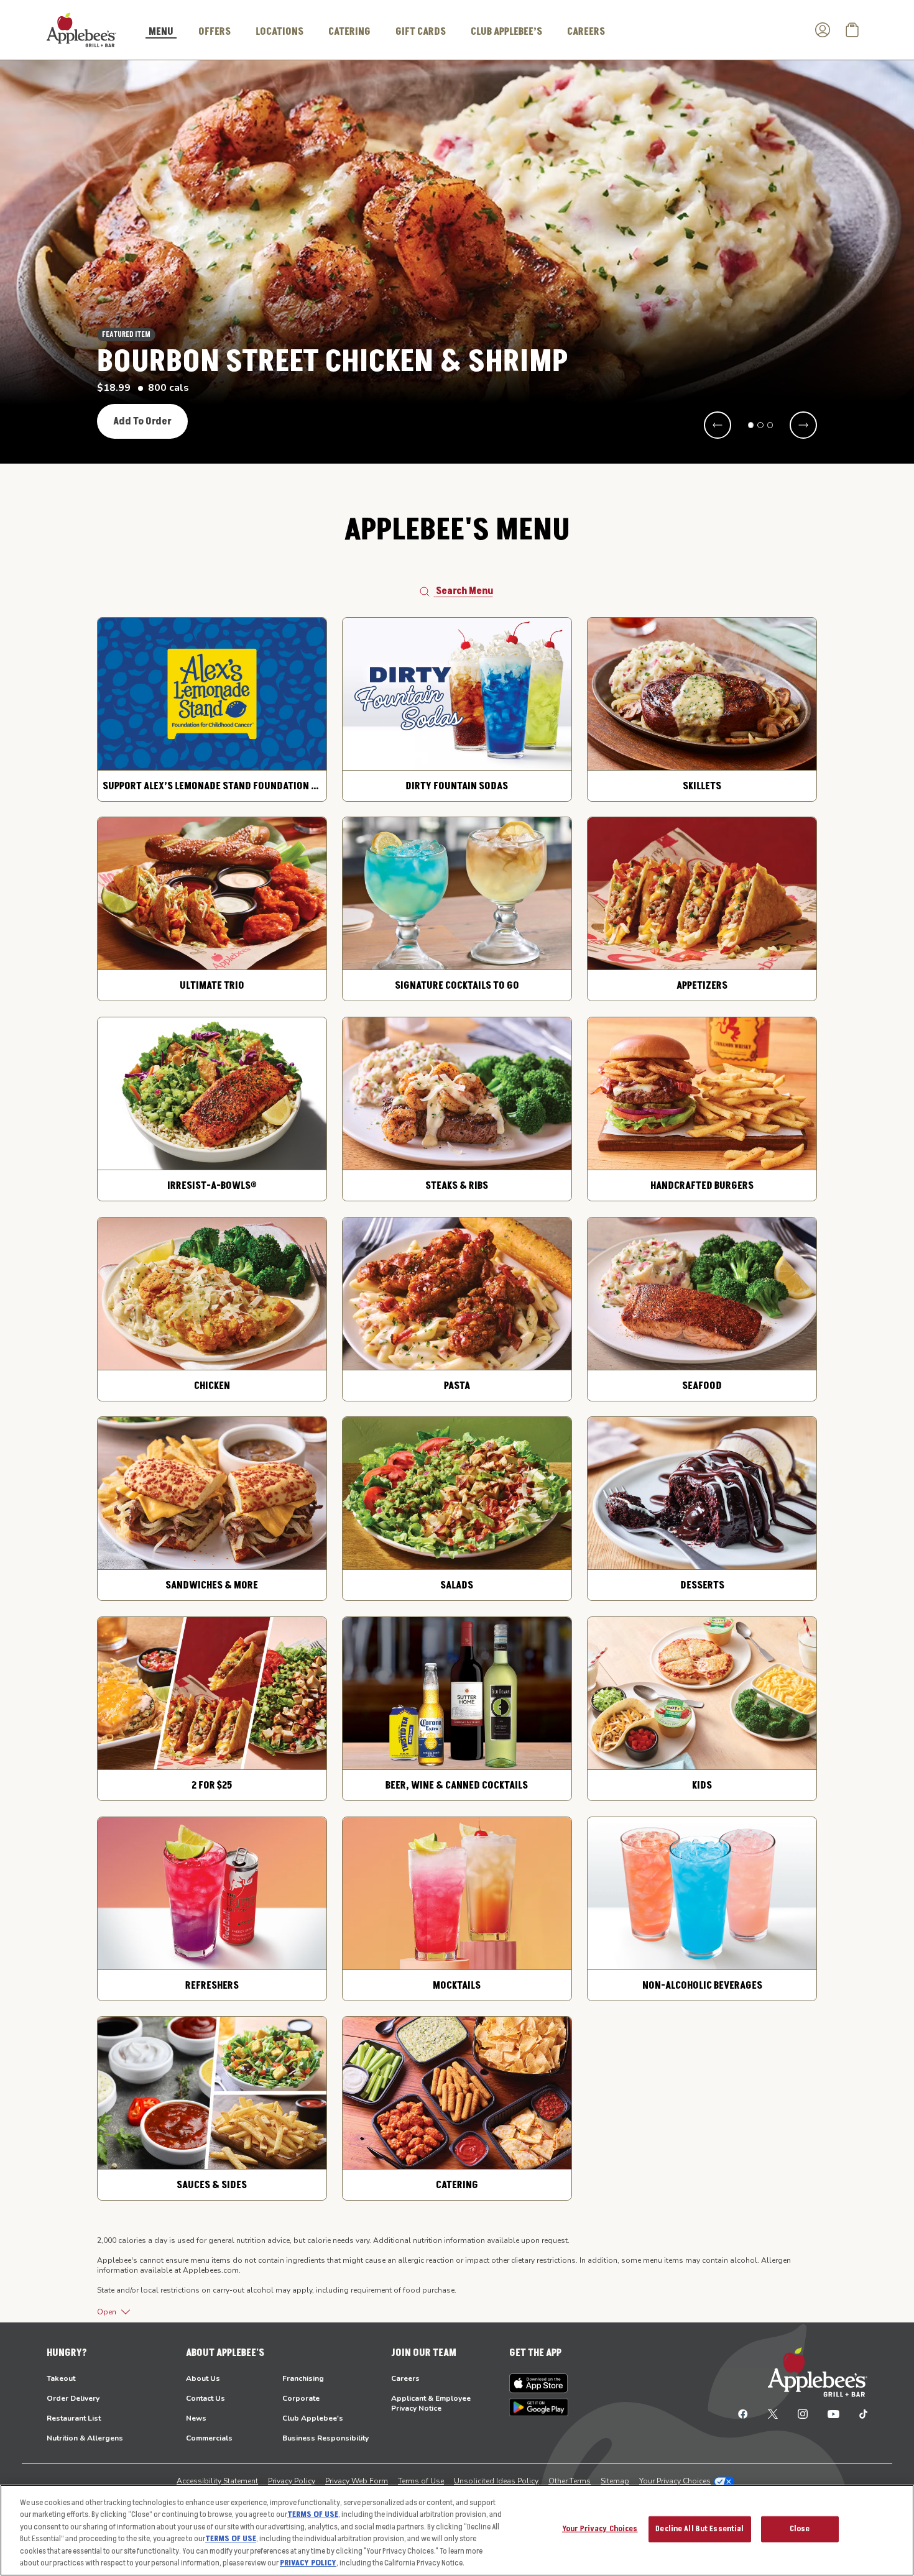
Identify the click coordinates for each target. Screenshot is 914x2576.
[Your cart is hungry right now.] (852, 30)
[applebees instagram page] (803, 2413)
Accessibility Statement (217, 2481)
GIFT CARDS (421, 32)
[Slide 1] (751, 425)
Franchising (303, 2378)
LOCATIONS (279, 32)
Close (800, 2529)
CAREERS (586, 32)
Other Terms (570, 2481)
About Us (203, 2378)
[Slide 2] (760, 425)
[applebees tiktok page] (858, 2413)
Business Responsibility (325, 2438)
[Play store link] (539, 2407)
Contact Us (205, 2398)
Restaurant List (74, 2418)
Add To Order (142, 421)
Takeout (61, 2378)
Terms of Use (421, 2481)
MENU (161, 32)
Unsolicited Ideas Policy (496, 2481)
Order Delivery (73, 2398)
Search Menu (464, 591)
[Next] (803, 425)
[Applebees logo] (81, 29)
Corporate (301, 2398)
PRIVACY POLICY (308, 2563)
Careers (405, 2378)
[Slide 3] (770, 425)
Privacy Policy (292, 2481)
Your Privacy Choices (675, 2481)
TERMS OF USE (313, 2514)
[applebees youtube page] (833, 2413)
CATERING (349, 32)
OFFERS (215, 32)
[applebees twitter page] (773, 2413)
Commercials (209, 2438)
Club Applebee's (313, 2418)
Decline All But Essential (699, 2529)
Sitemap (615, 2481)
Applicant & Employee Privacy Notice (431, 2403)
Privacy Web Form (357, 2481)
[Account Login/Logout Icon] (823, 30)
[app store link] (539, 2383)
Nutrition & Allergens (85, 2438)
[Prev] (718, 425)
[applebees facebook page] (743, 2413)
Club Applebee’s (506, 32)
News (196, 2418)
